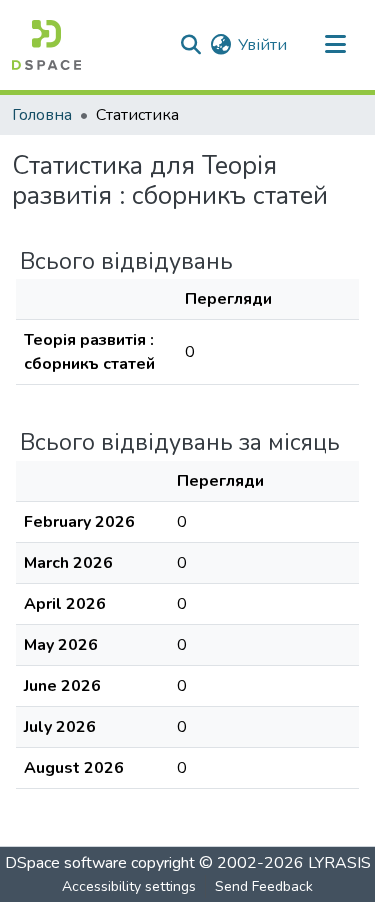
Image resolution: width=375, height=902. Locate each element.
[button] (46, 45)
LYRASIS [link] (339, 863)
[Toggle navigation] (335, 45)
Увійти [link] (262, 45)
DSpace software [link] (66, 863)
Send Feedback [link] (264, 886)
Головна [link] (42, 115)
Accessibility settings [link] (129, 886)
